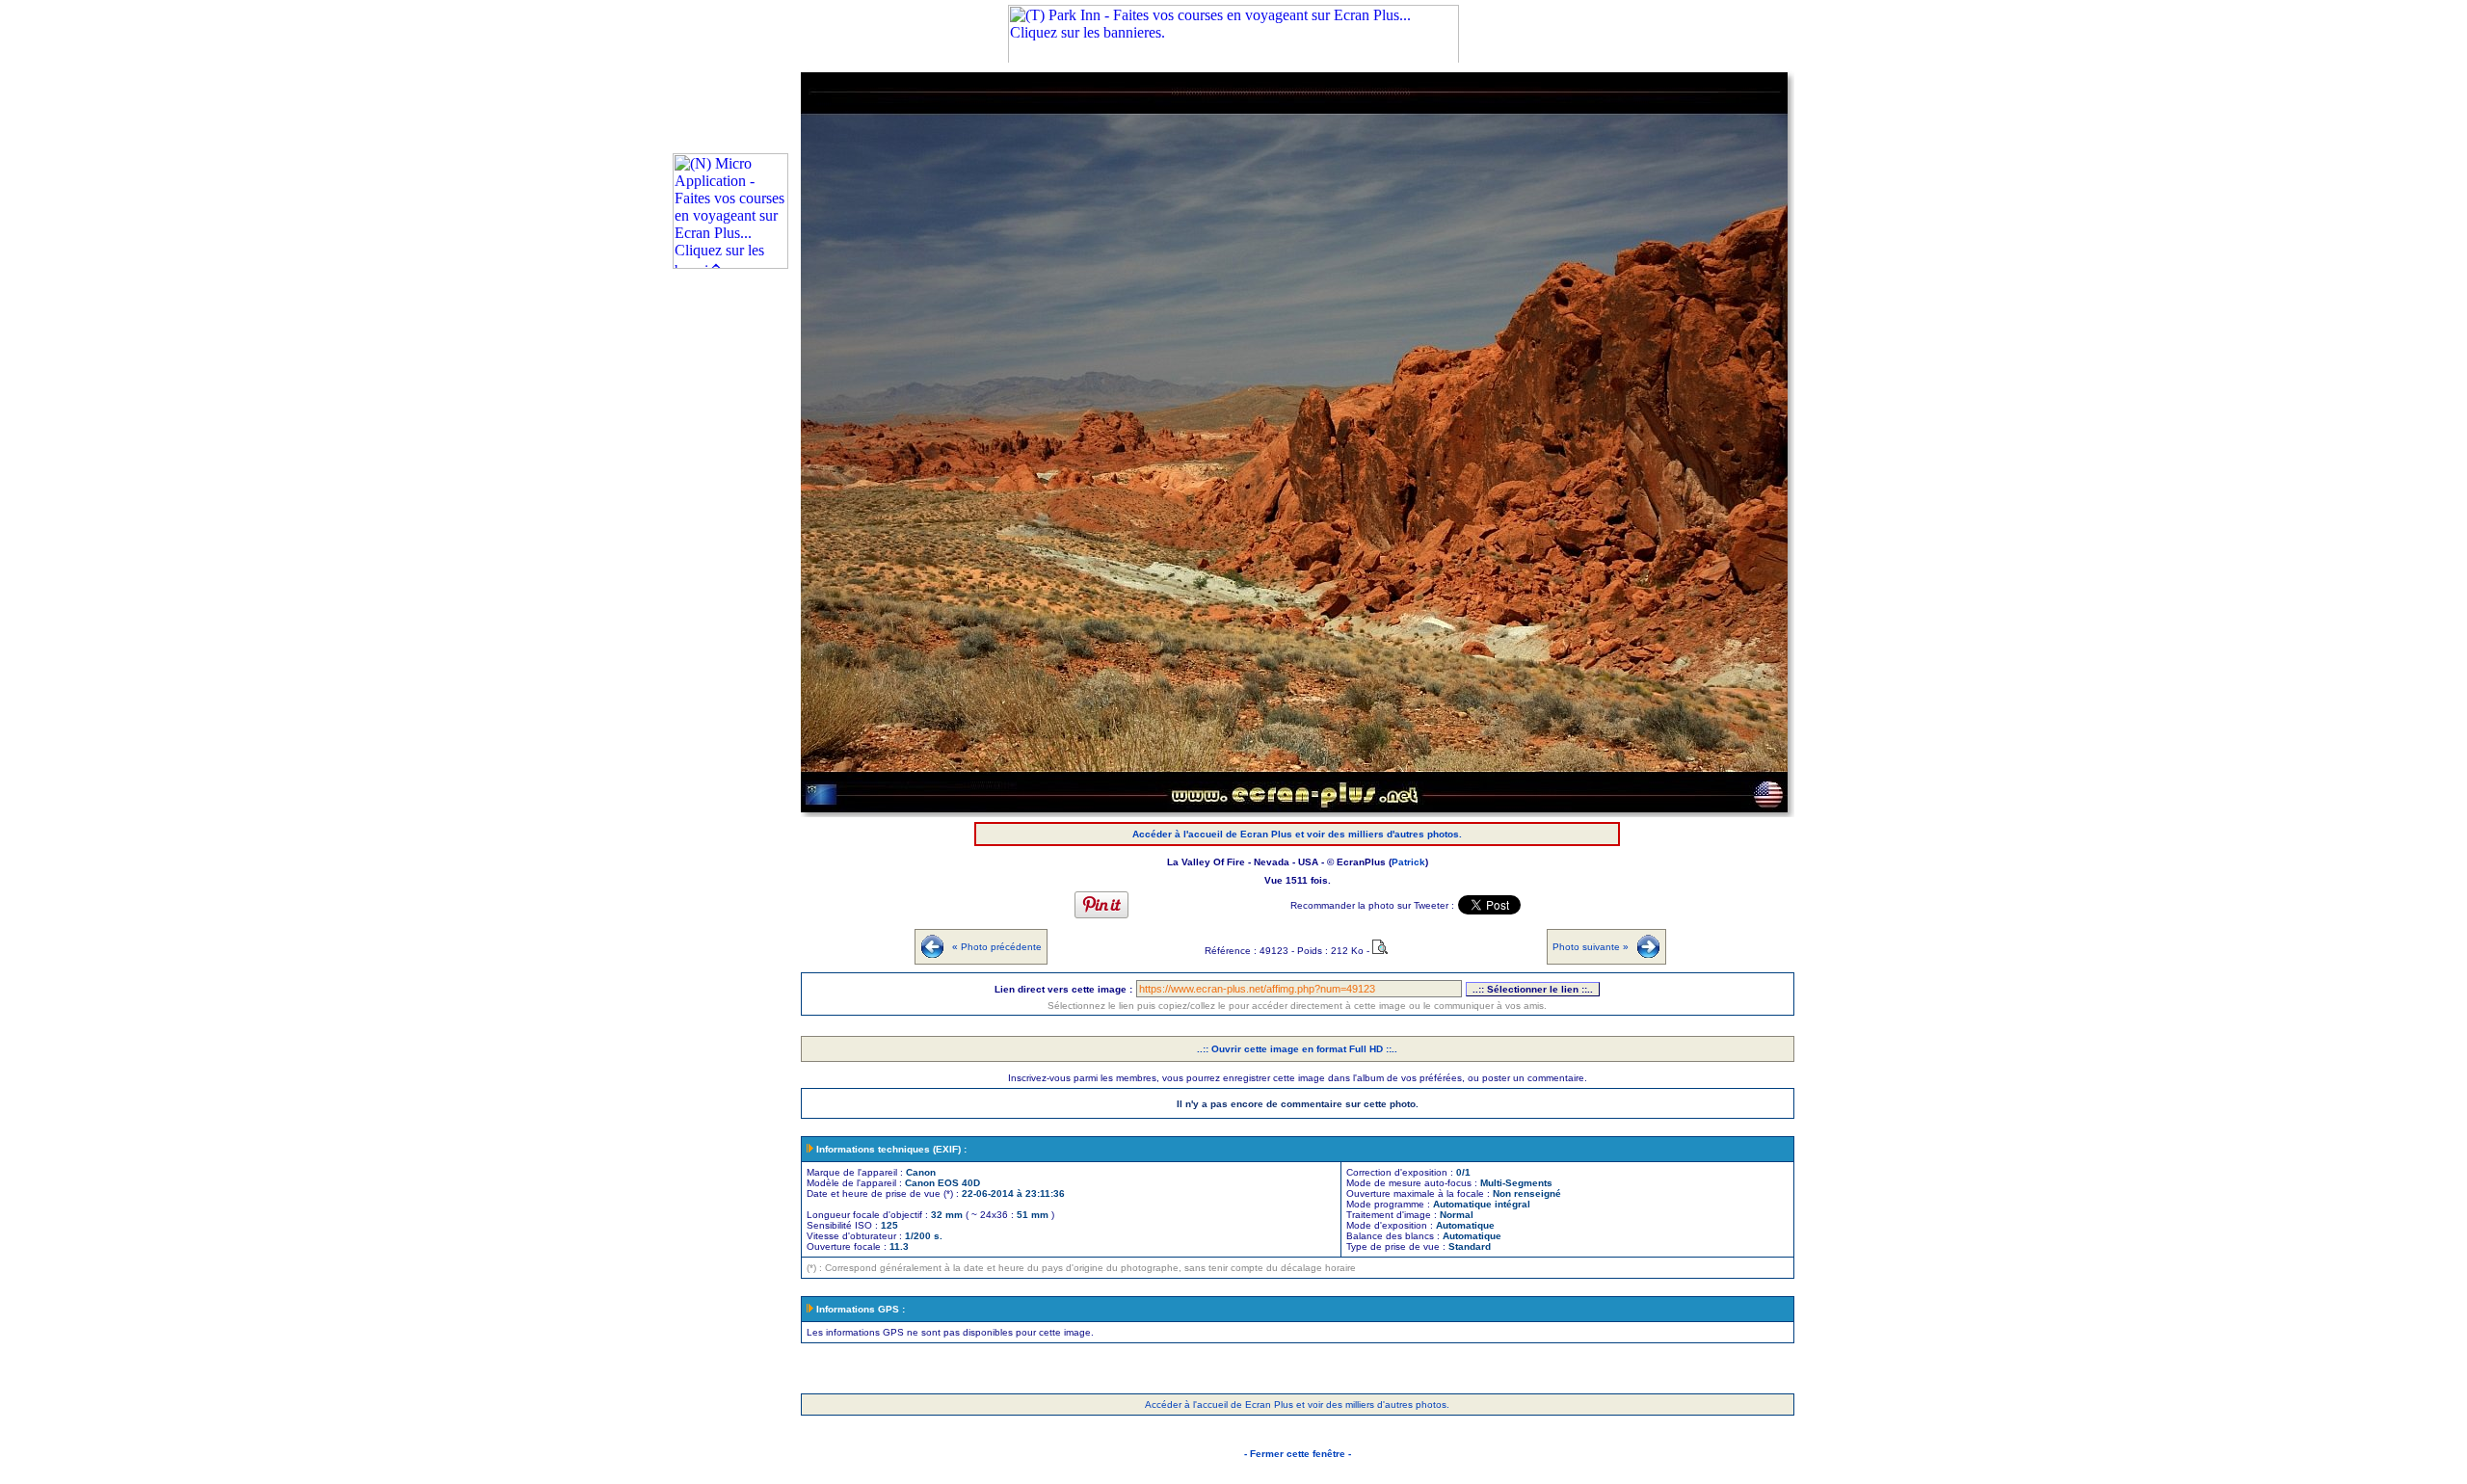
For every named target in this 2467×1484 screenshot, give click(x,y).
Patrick (1408, 862)
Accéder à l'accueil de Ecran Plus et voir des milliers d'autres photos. (1297, 834)
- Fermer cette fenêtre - (1298, 1454)
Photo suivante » (1591, 947)
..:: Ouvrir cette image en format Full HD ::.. (1297, 1049)
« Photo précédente (997, 947)
